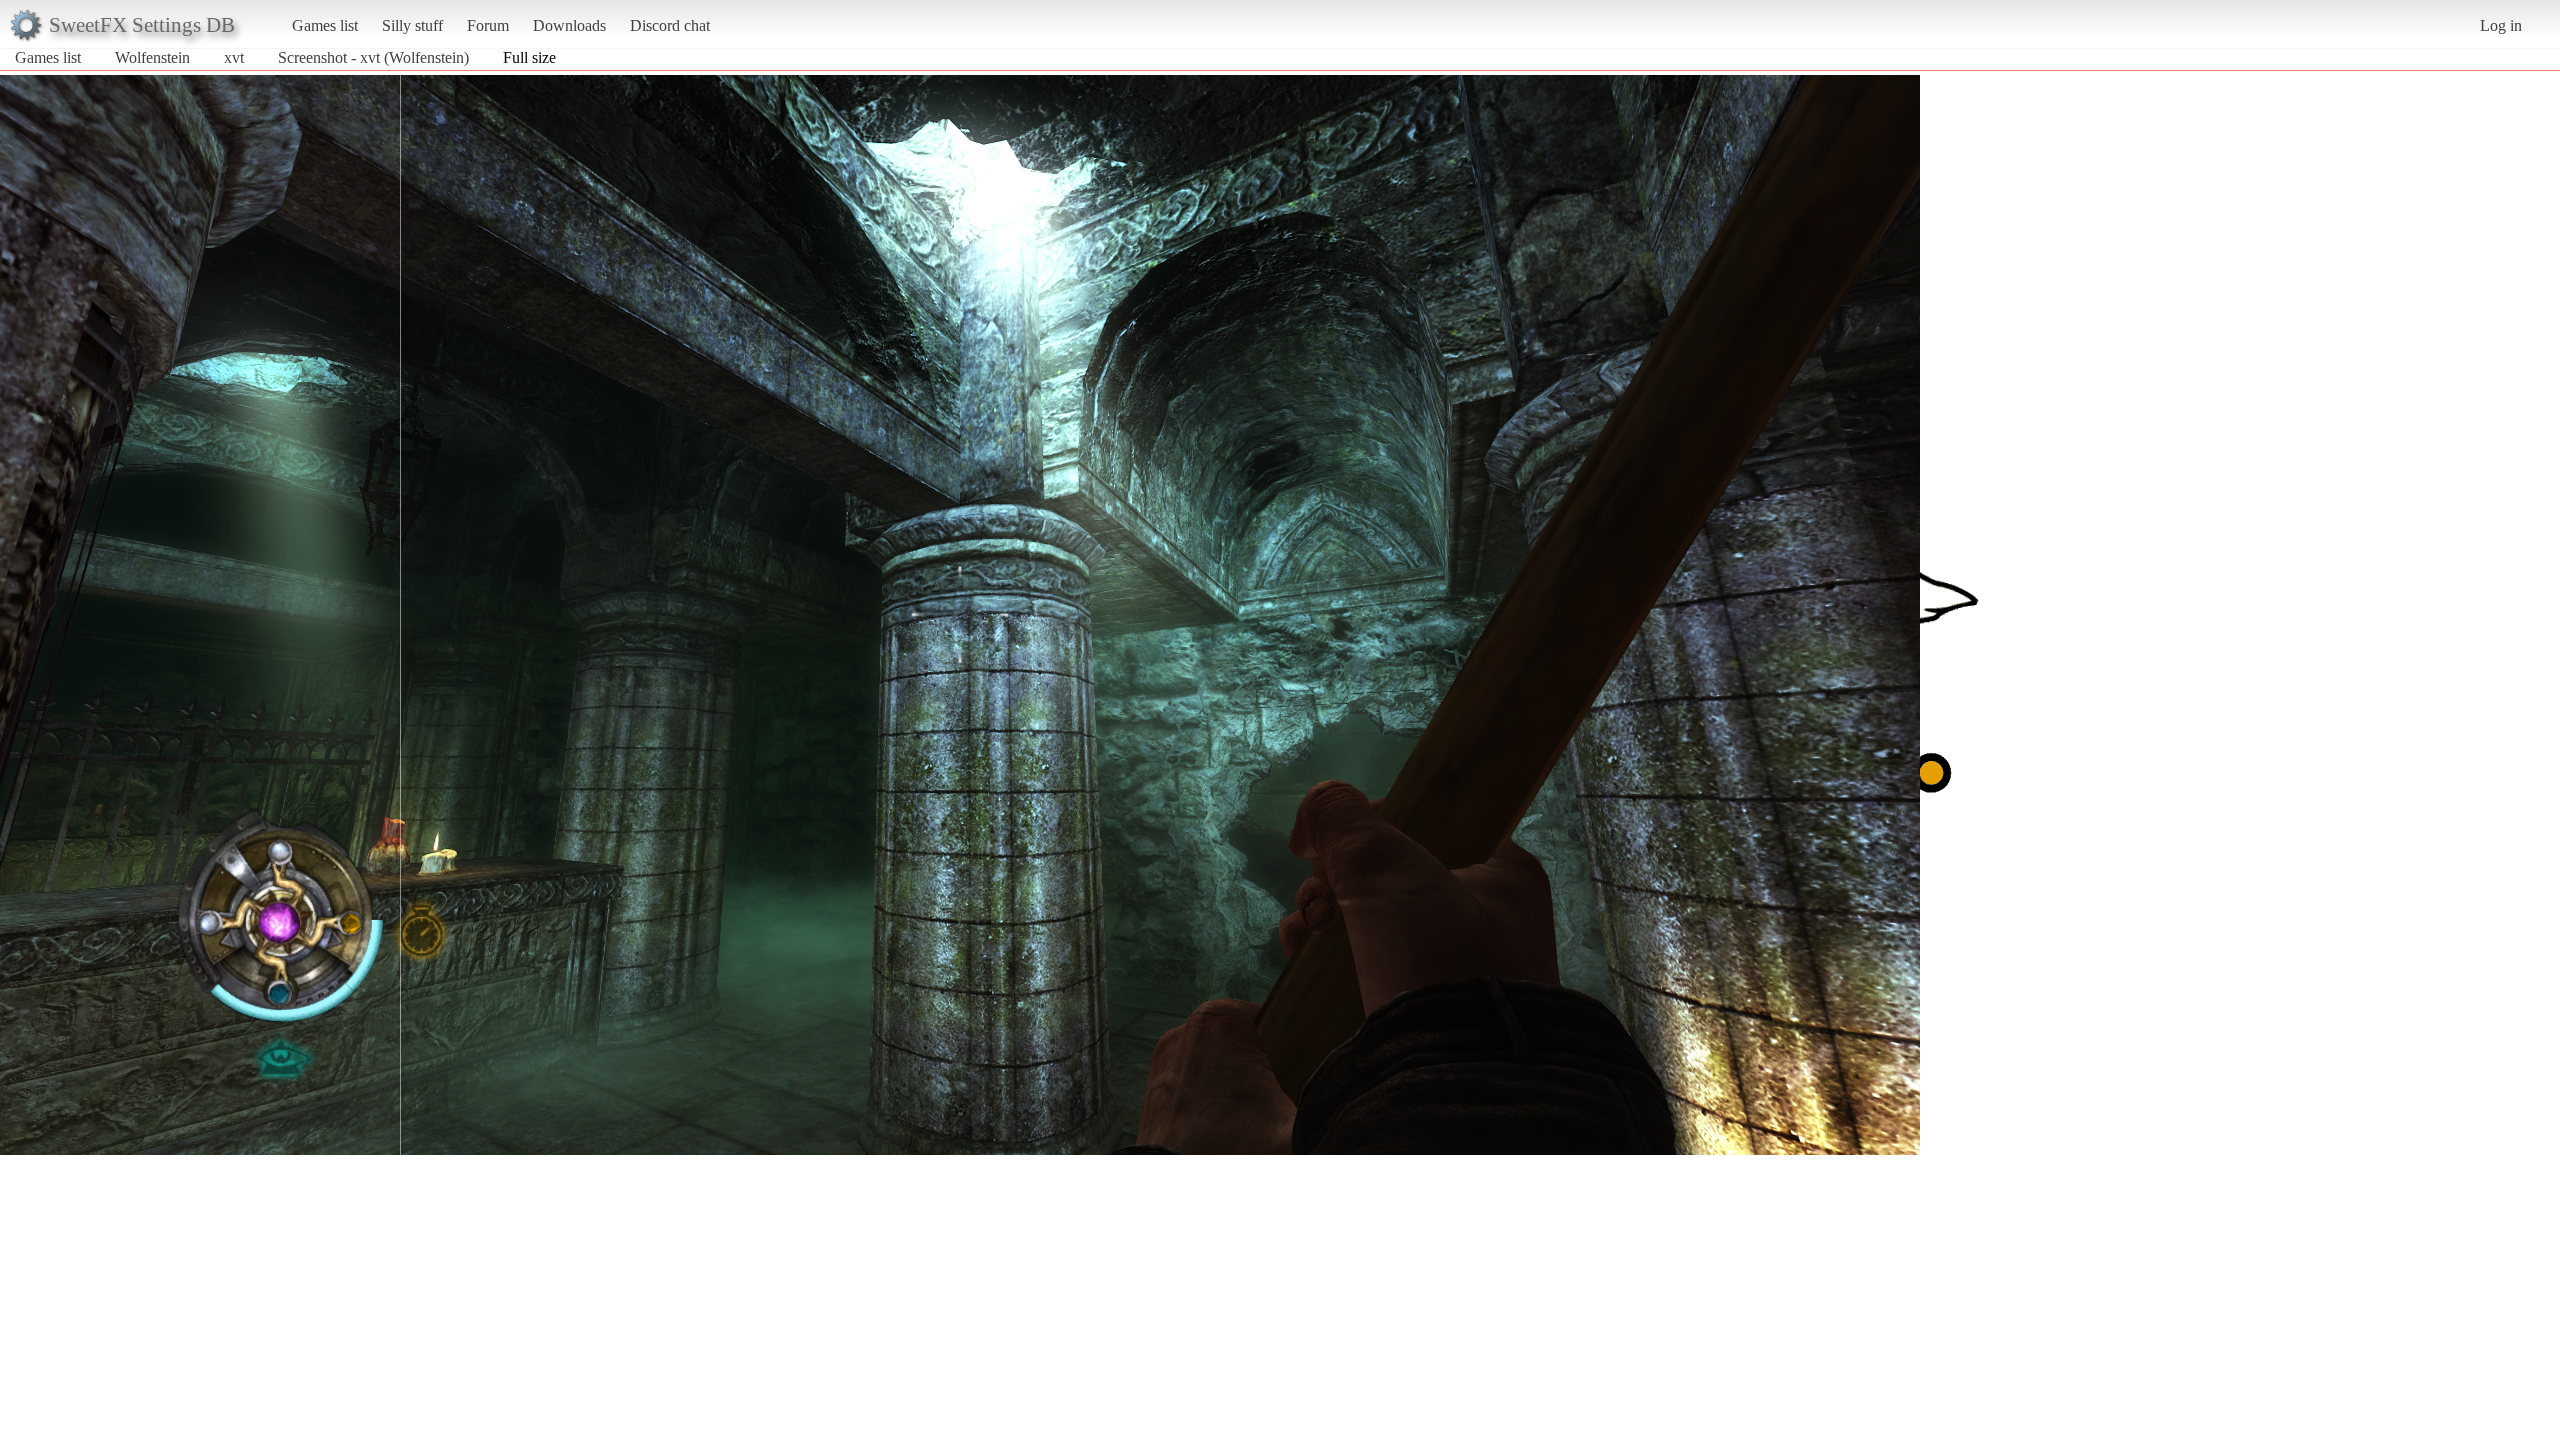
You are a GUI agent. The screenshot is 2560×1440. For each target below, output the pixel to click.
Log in (2501, 25)
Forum (488, 25)
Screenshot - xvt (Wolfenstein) (373, 57)
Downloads (569, 25)
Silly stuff (412, 25)
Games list (325, 25)
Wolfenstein (152, 57)
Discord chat (670, 25)
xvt (234, 57)
